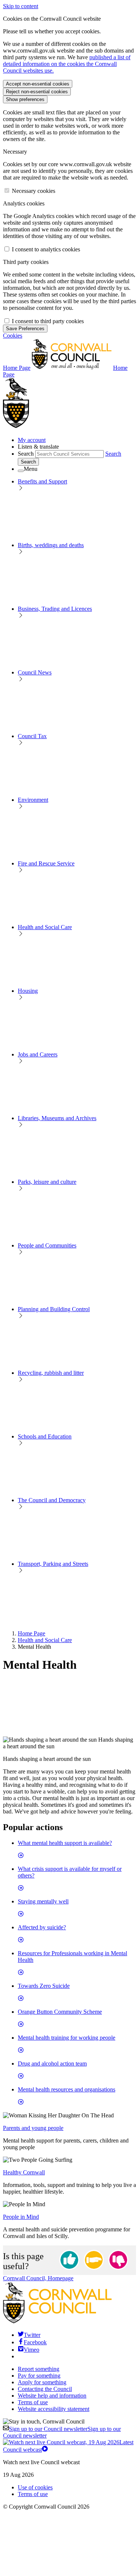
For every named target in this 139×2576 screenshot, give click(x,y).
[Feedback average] (94, 2260)
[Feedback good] (69, 2260)
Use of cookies (35, 2487)
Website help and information (52, 2396)
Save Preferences (25, 329)
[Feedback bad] (118, 2260)
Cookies (13, 336)
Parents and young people (33, 2128)
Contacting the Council (45, 2389)
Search (26, 454)
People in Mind (21, 2217)
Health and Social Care (45, 1640)
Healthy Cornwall (24, 2172)
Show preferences (25, 99)
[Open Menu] (21, 471)
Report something (39, 2369)
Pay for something (39, 2376)
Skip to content (21, 6)
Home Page (32, 1633)
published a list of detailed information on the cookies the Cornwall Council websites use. (67, 64)
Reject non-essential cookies (37, 92)
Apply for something (42, 2382)
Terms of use (33, 2402)
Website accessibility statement (54, 2409)
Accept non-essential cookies (38, 84)
